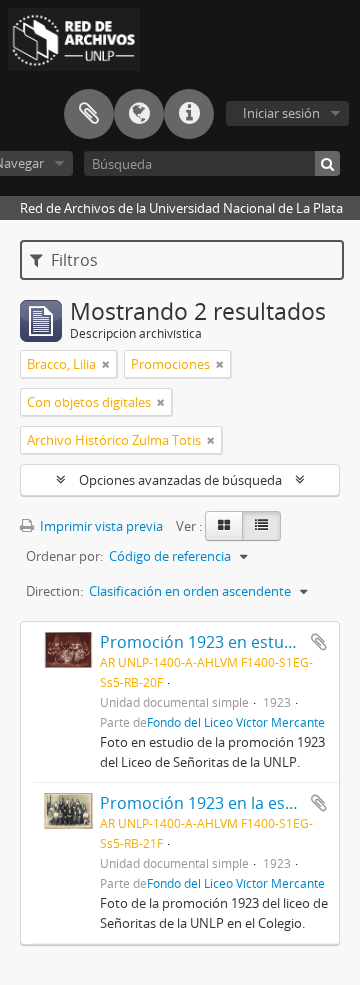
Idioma (139, 114)
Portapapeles (89, 114)
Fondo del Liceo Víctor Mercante (236, 722)
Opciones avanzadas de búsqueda (180, 480)
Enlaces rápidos (189, 114)
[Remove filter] (106, 364)
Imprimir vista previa (100, 526)
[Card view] (224, 526)
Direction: (54, 591)
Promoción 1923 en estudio (204, 642)
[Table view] (261, 526)
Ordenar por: (64, 556)
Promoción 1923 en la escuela (212, 803)
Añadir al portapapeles (319, 642)
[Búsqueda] (327, 163)
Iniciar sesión (281, 113)
